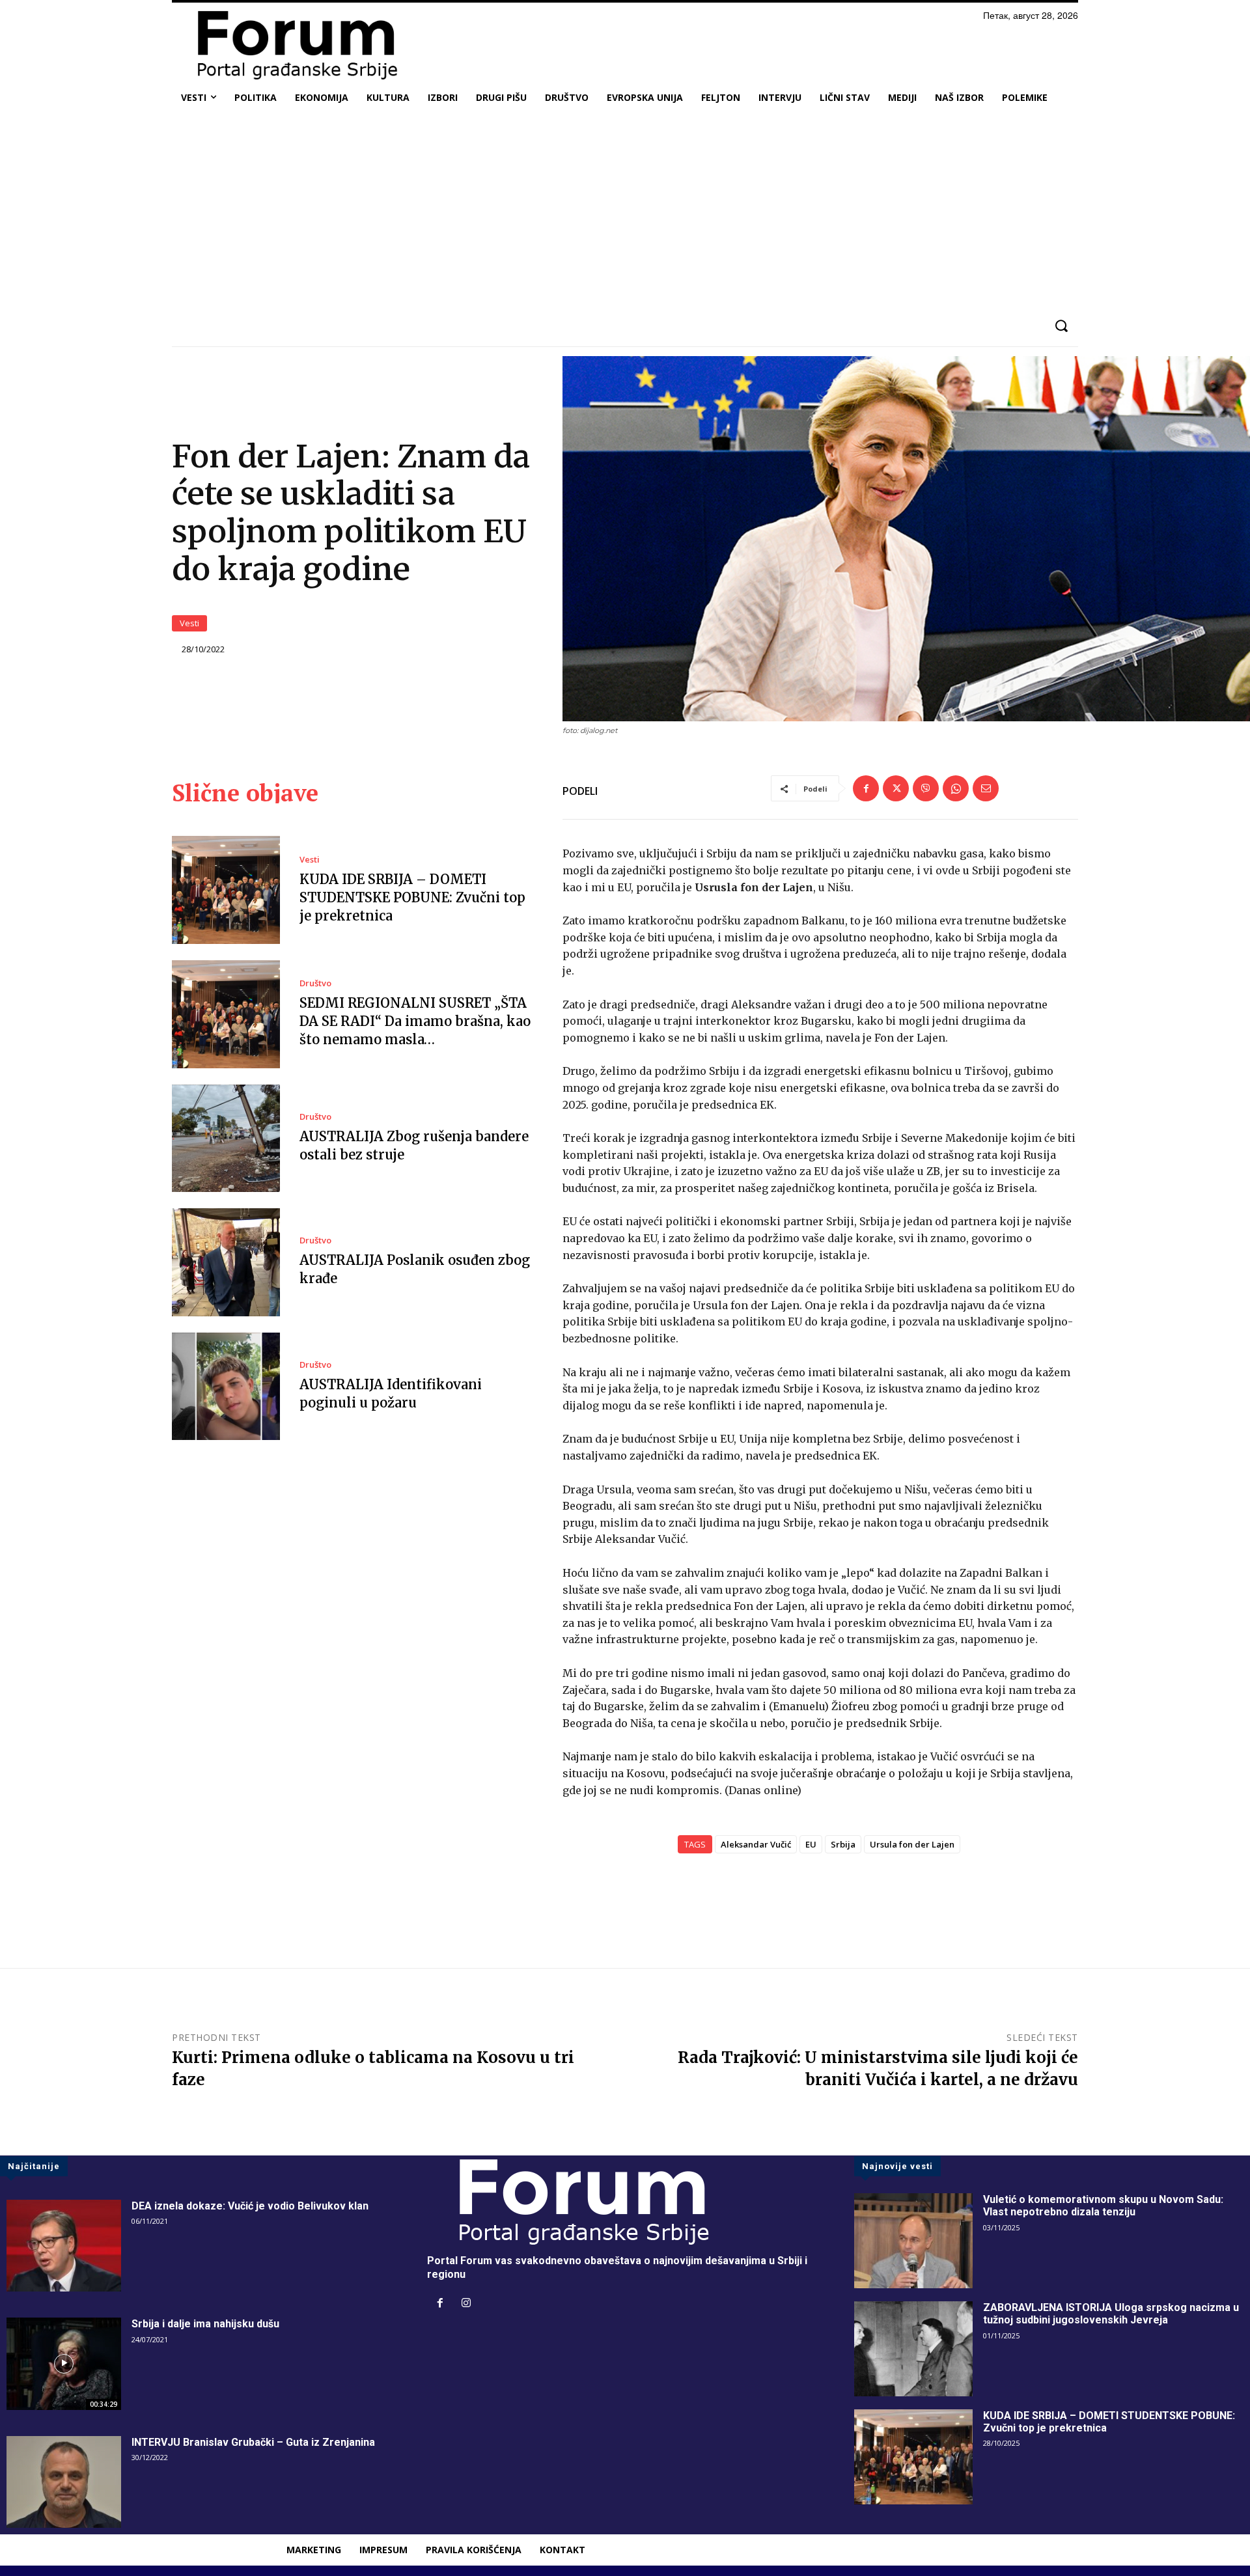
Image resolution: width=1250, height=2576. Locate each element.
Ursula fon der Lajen (912, 1844)
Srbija (843, 1844)
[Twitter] (896, 788)
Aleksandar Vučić (756, 1844)
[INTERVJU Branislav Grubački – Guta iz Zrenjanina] (64, 2482)
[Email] (986, 788)
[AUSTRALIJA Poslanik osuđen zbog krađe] (226, 1262)
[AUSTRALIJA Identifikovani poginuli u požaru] (226, 1387)
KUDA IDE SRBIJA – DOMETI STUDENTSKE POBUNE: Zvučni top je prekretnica (412, 897)
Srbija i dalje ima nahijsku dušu (205, 2324)
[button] (1061, 326)
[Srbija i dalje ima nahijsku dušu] (64, 2363)
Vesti (189, 623)
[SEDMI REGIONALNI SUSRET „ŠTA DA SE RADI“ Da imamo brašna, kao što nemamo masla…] (226, 1014)
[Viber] (926, 788)
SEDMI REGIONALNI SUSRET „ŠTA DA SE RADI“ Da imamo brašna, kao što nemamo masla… (415, 1021)
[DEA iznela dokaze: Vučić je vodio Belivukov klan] (64, 2246)
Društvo (315, 983)
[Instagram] (466, 2304)
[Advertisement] (625, 211)
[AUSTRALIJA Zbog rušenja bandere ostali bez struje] (226, 1139)
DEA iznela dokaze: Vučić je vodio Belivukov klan (250, 2206)
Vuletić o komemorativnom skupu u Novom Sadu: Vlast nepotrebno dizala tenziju (1103, 2206)
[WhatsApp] (956, 788)
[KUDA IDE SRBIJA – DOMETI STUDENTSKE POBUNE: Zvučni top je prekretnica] (226, 890)
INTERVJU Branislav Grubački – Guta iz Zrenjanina (253, 2442)
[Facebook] (866, 788)
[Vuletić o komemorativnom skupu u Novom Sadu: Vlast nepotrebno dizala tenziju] (913, 2241)
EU (811, 1844)
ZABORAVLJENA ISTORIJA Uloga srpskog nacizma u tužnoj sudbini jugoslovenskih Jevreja (1111, 2314)
